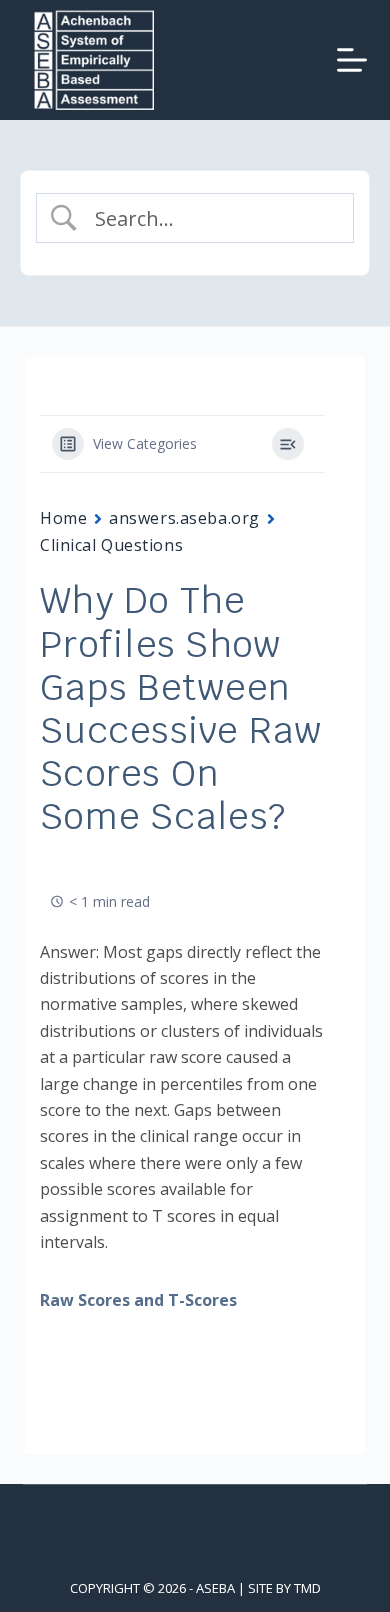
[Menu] (352, 60)
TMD (307, 1588)
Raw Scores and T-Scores (138, 1300)
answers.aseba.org (184, 518)
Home (63, 518)
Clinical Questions (111, 545)
